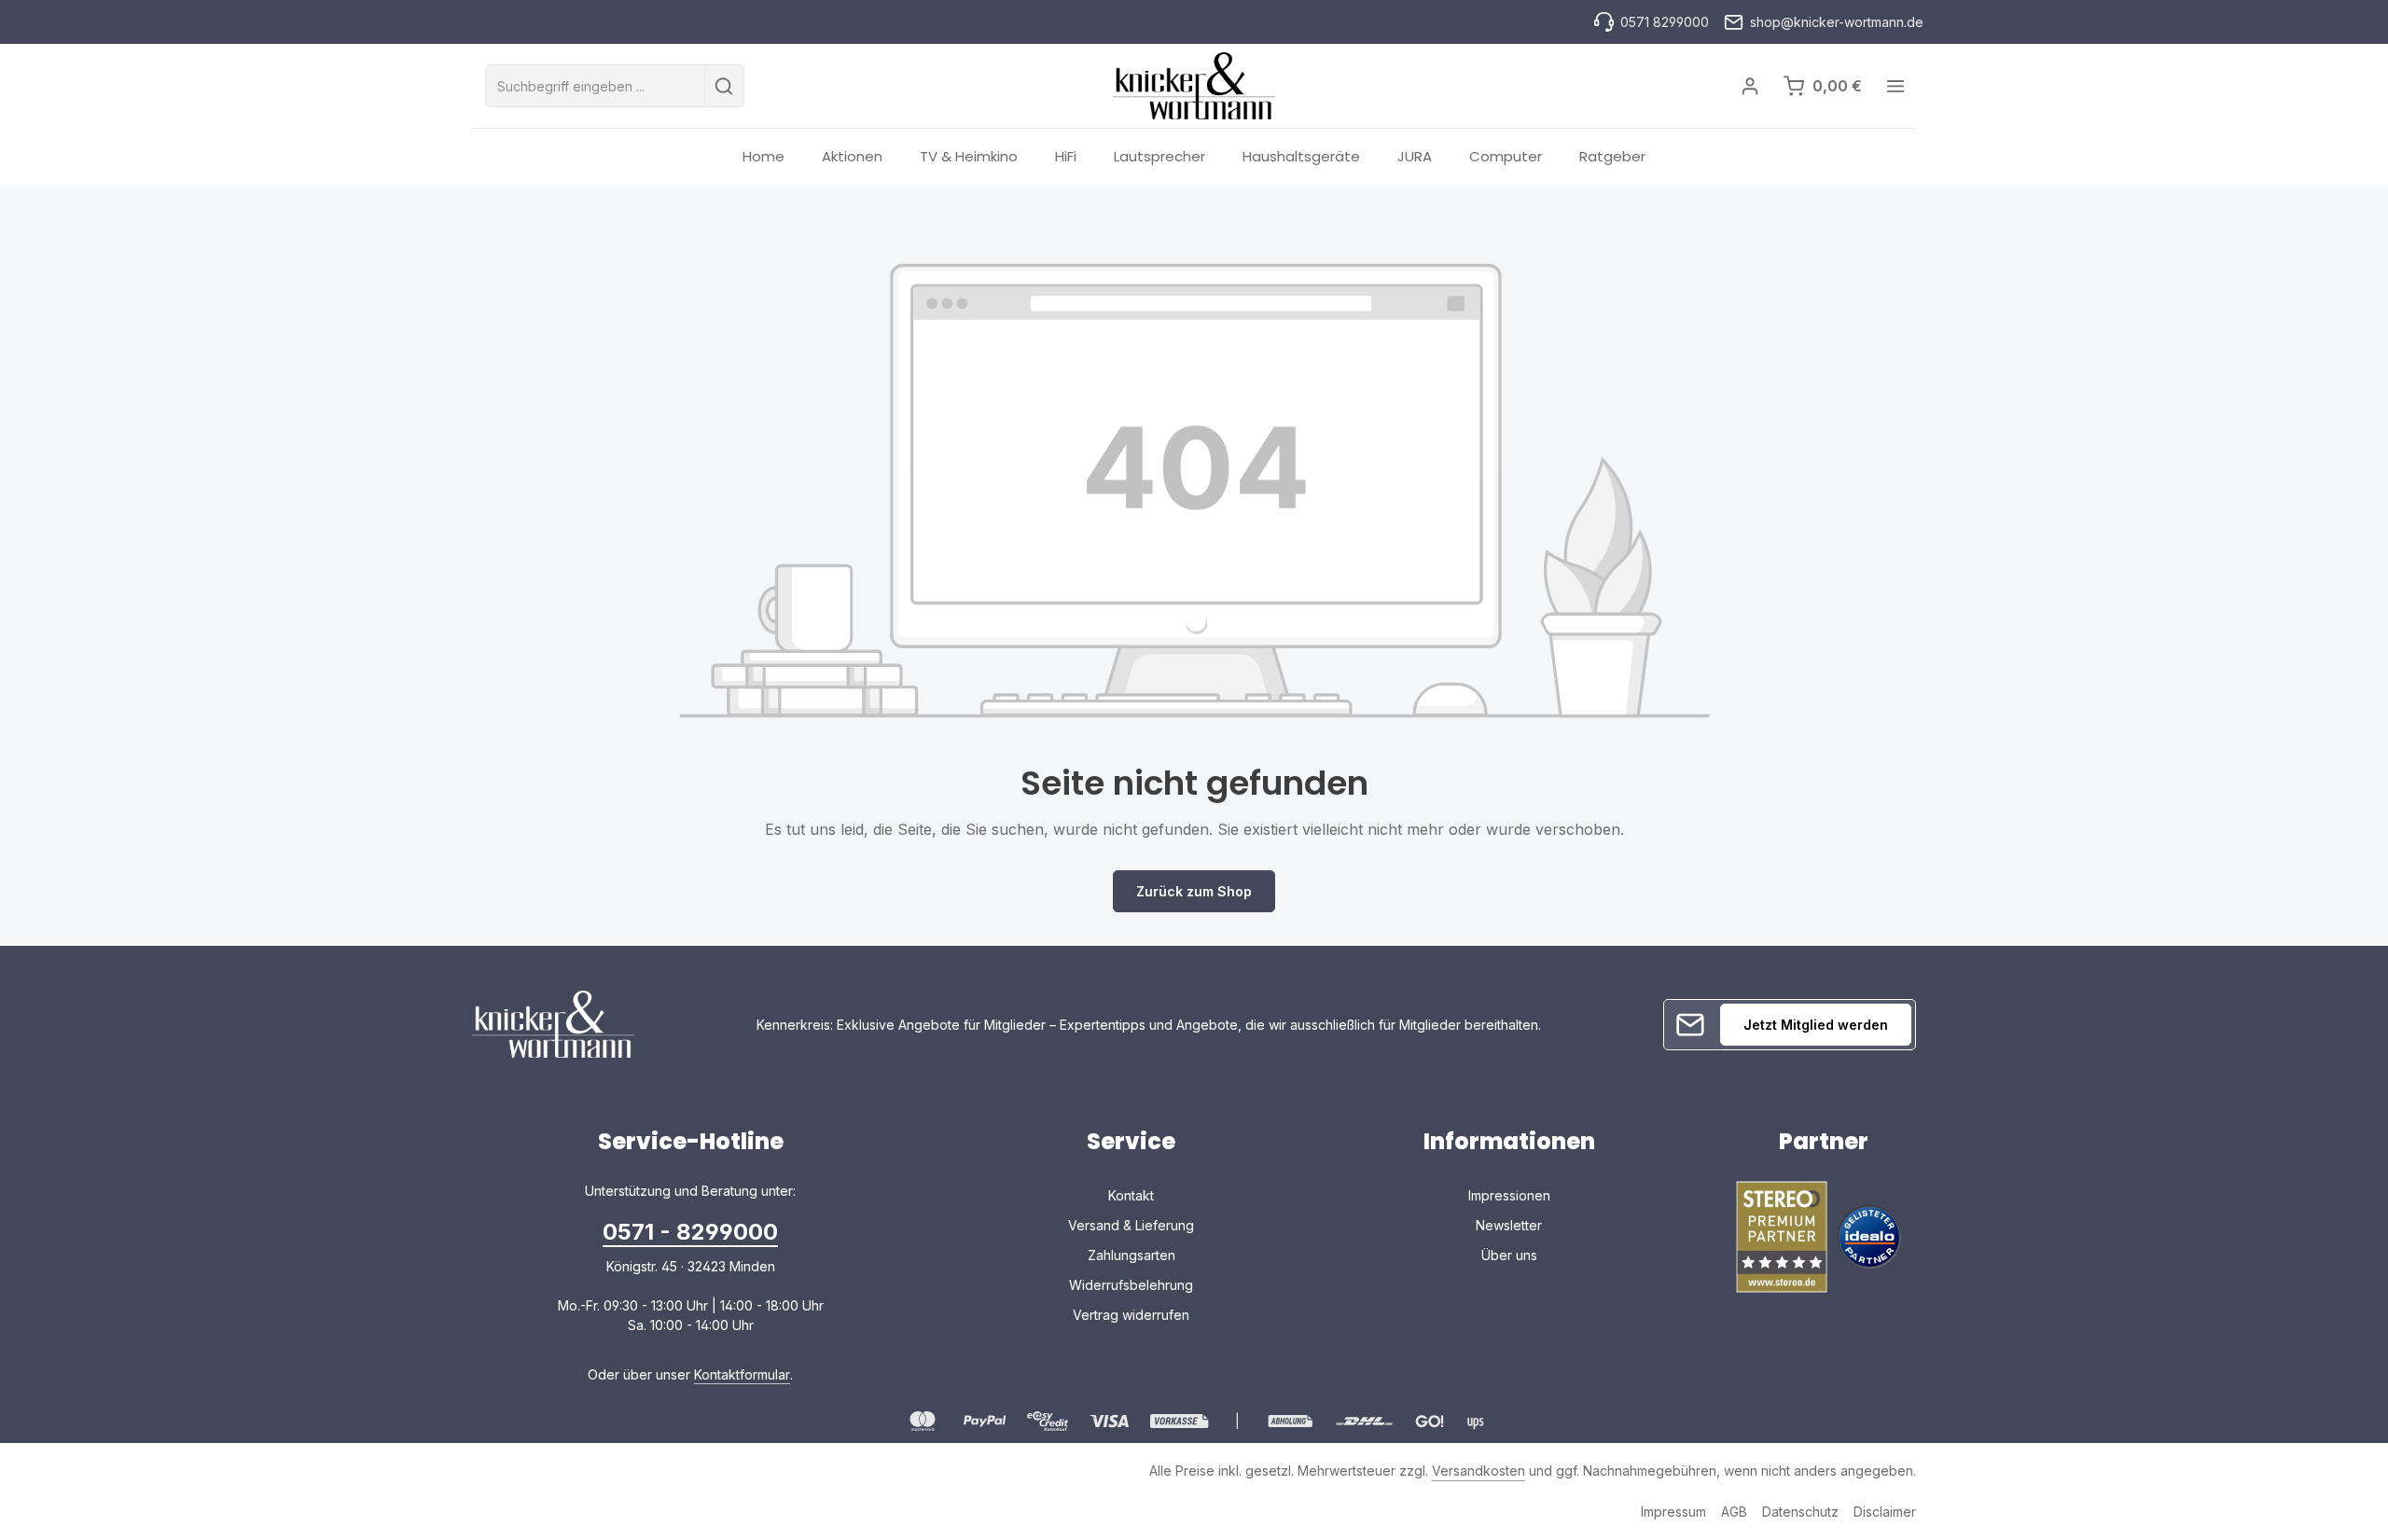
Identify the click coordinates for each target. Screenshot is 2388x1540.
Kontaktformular (742, 1374)
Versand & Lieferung (1131, 1225)
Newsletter (1509, 1225)
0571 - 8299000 (690, 1232)
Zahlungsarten (1132, 1255)
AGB (1734, 1512)
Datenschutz (1800, 1512)
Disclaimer (1885, 1512)
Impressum (1673, 1512)
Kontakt (1131, 1195)
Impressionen (1509, 1195)
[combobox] (595, 86)
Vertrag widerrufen (1131, 1315)
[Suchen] (724, 86)
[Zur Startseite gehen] (1194, 86)
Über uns (1509, 1255)
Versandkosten (1479, 1471)
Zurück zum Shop (1194, 891)
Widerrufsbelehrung (1131, 1285)
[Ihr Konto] (1749, 86)
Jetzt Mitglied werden (1816, 1025)
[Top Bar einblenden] (1895, 86)
